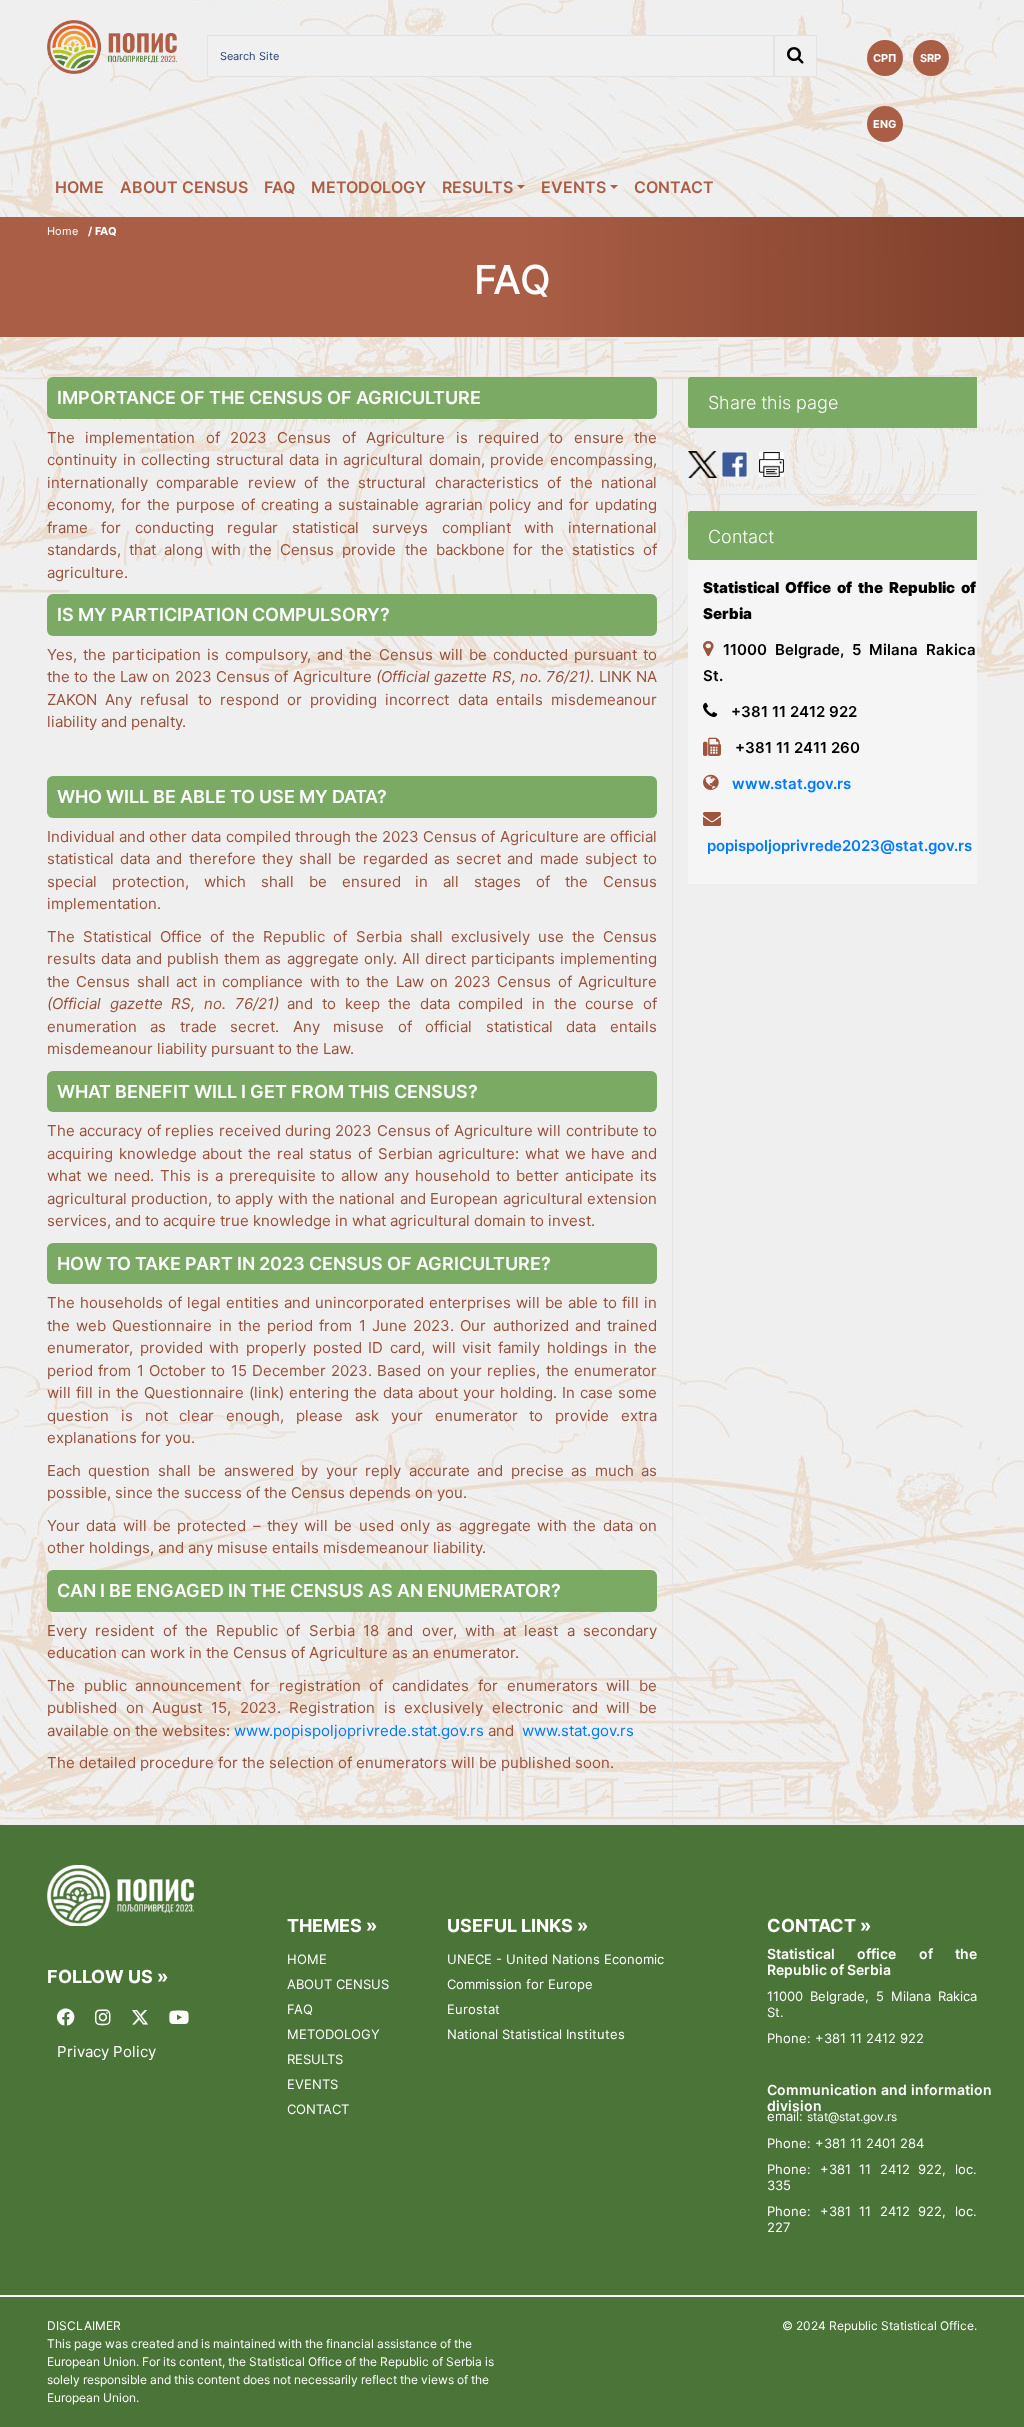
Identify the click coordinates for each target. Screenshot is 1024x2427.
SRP (930, 58)
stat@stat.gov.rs (852, 2116)
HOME (79, 187)
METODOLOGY (368, 187)
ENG (884, 124)
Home (62, 231)
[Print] (771, 462)
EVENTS (573, 187)
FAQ (279, 187)
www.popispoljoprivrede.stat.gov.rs (359, 1730)
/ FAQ (102, 231)
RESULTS (477, 187)
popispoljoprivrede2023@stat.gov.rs (839, 845)
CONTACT (674, 187)
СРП (884, 58)
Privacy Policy (106, 2052)
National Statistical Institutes (536, 2034)
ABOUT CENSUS (184, 187)
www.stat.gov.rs (578, 1730)
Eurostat (473, 2009)
